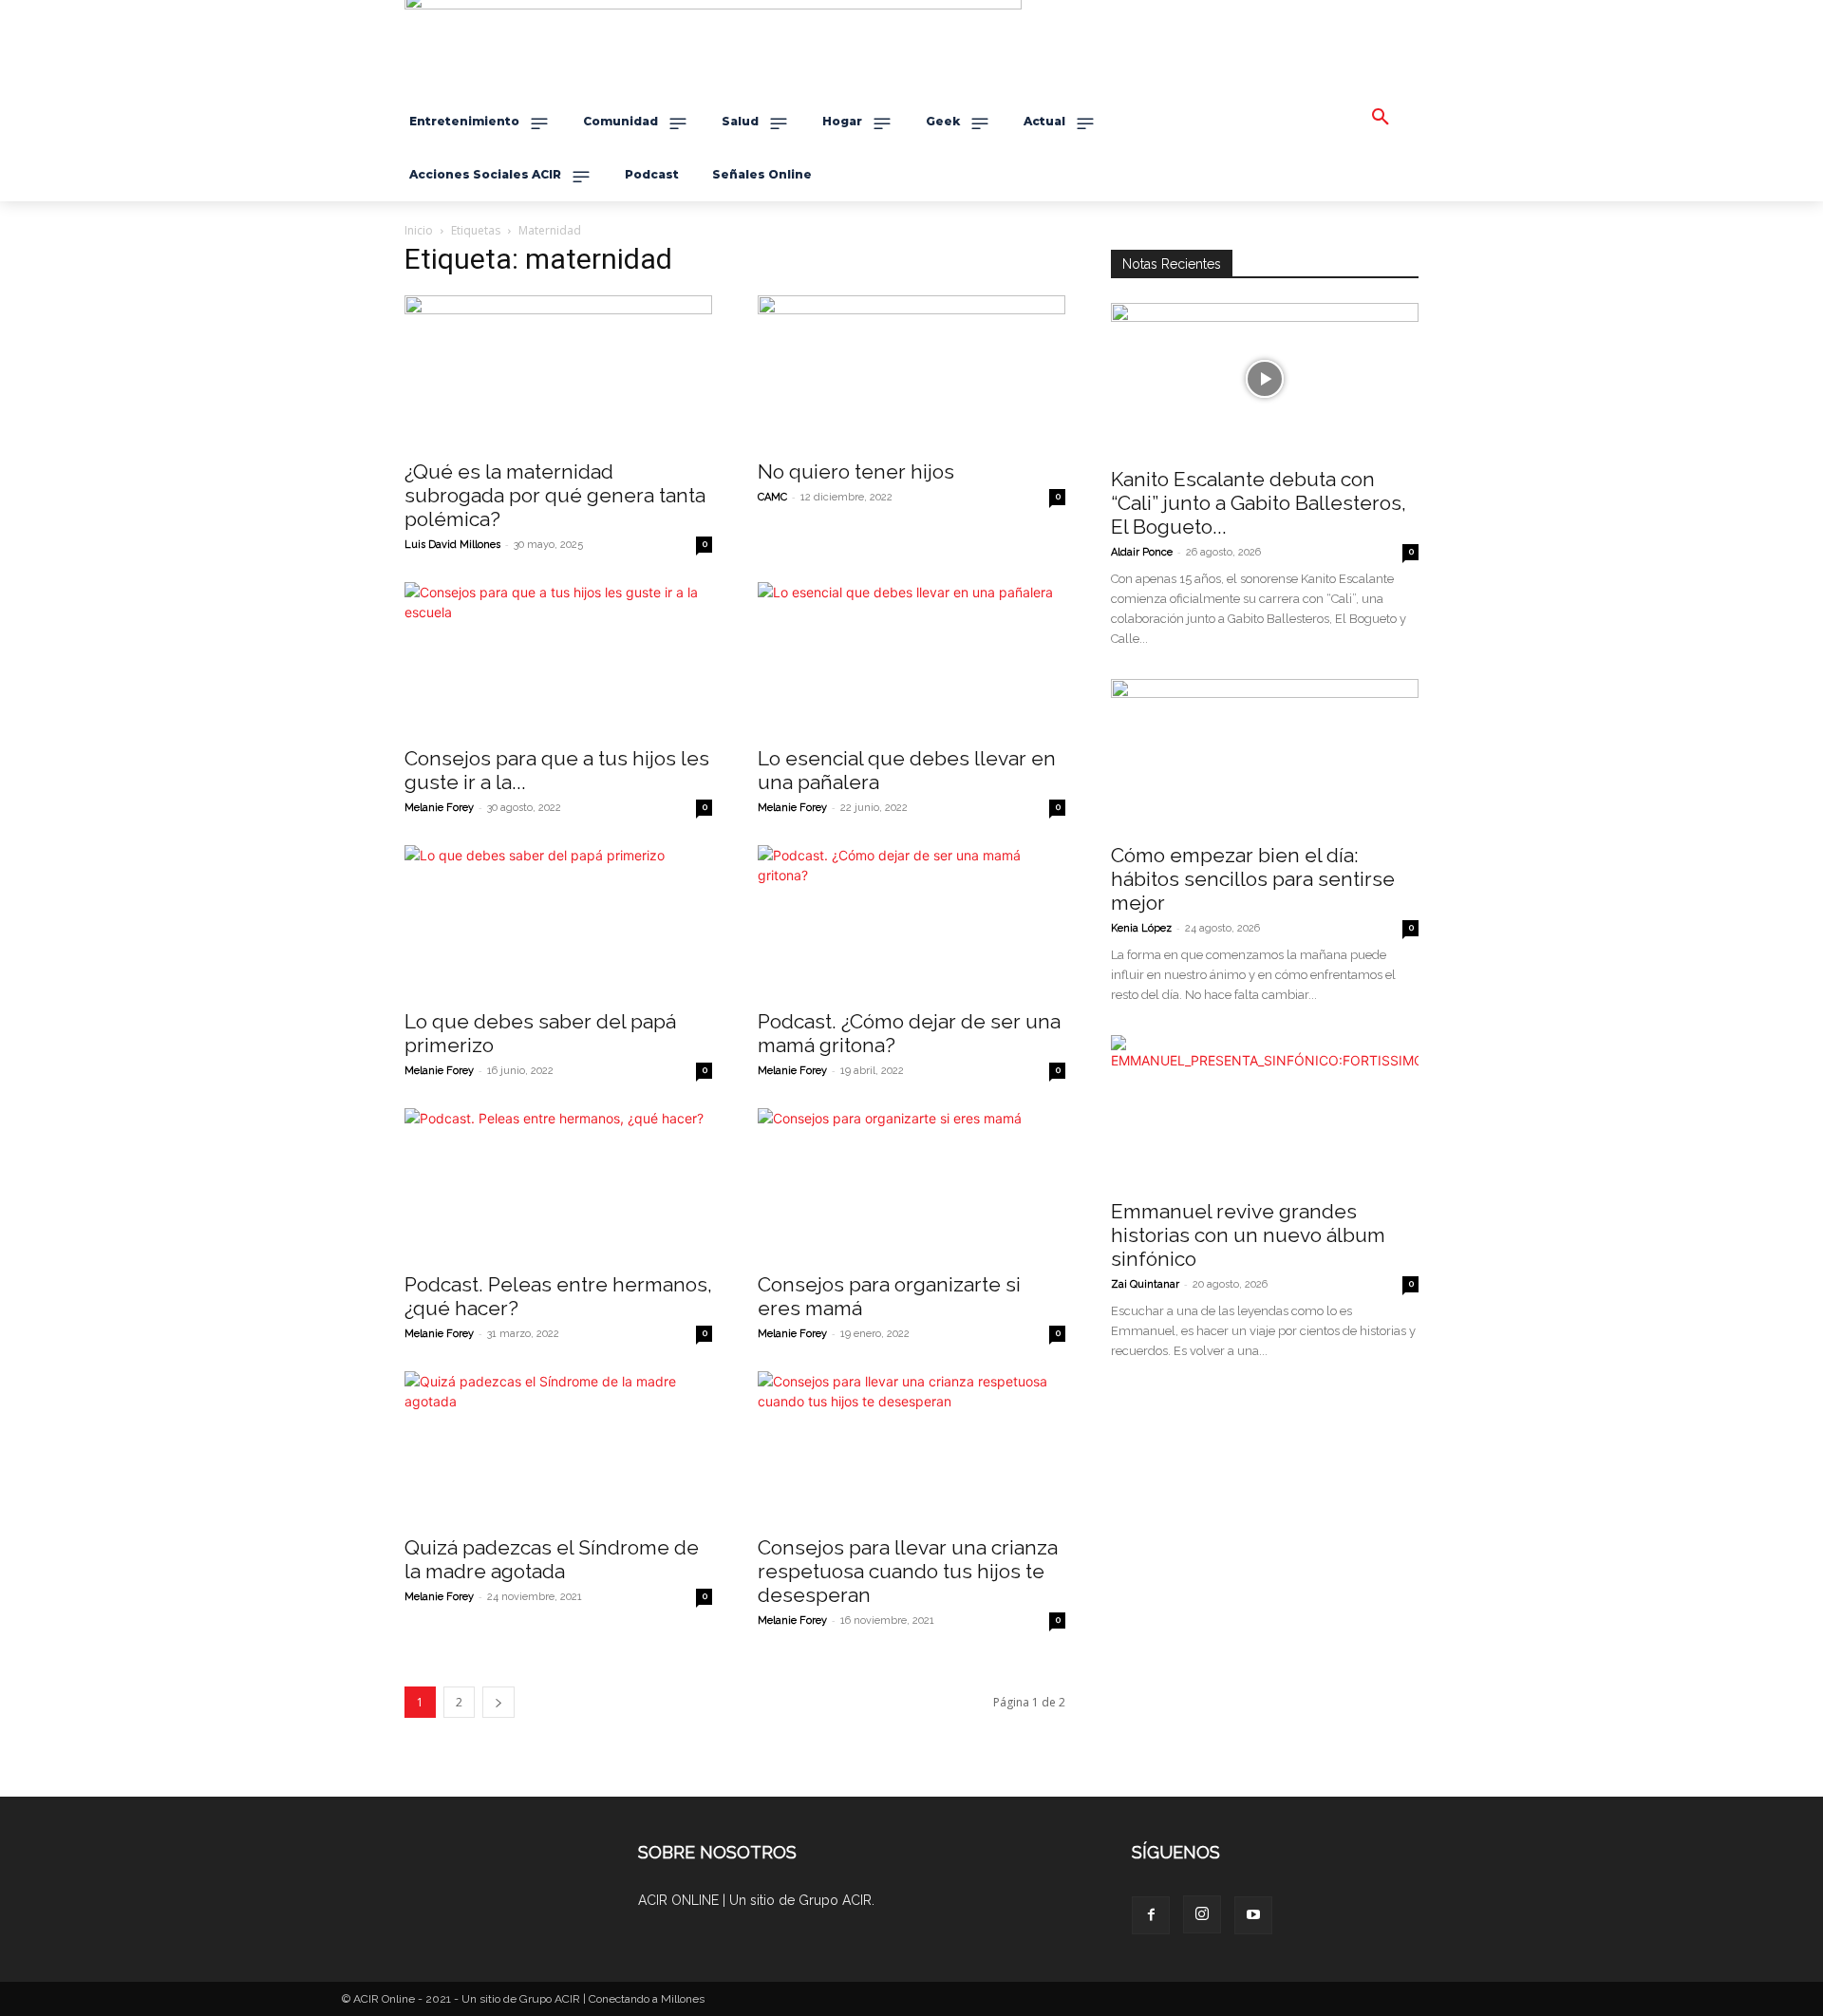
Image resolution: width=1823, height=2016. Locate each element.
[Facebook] (1151, 1915)
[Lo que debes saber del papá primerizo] (558, 921)
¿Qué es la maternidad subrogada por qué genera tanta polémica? (555, 495)
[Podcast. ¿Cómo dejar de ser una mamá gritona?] (911, 921)
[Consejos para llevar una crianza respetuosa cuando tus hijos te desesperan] (911, 1447)
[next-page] (498, 1702)
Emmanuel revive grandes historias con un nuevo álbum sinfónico (1248, 1235)
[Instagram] (1202, 1914)
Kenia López (1141, 928)
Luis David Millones (452, 545)
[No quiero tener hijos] (911, 371)
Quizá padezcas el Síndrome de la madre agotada (552, 1559)
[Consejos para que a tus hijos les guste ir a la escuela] (558, 658)
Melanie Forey (439, 808)
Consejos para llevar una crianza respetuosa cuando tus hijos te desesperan (908, 1571)
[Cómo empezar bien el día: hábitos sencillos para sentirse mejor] (1265, 755)
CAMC (772, 497)
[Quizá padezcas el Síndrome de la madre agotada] (558, 1447)
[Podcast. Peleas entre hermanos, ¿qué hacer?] (558, 1184)
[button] (1381, 118)
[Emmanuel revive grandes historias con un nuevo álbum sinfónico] (1265, 1111)
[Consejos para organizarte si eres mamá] (911, 1184)
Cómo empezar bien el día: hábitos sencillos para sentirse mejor (1253, 879)
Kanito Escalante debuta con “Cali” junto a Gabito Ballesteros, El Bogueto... (1259, 503)
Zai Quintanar (1145, 1284)
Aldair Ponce (1142, 552)
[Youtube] (1253, 1915)
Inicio (419, 230)
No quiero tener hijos (856, 471)
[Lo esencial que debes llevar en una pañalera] (911, 658)
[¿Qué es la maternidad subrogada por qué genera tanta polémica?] (558, 371)
